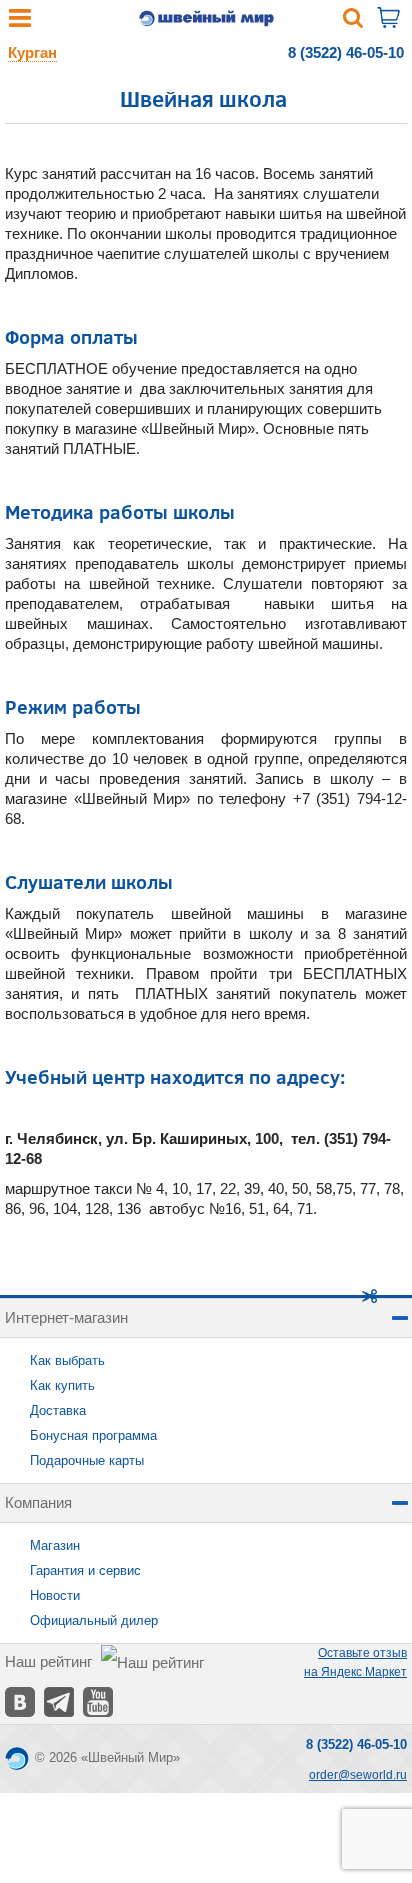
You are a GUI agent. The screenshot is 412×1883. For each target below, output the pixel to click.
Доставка (58, 1410)
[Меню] (20, 22)
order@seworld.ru (358, 1775)
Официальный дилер (94, 1620)
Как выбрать (67, 1360)
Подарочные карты (87, 1460)
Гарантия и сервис (85, 1570)
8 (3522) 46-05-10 (346, 52)
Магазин (55, 1545)
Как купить (62, 1385)
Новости (55, 1595)
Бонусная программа (93, 1435)
